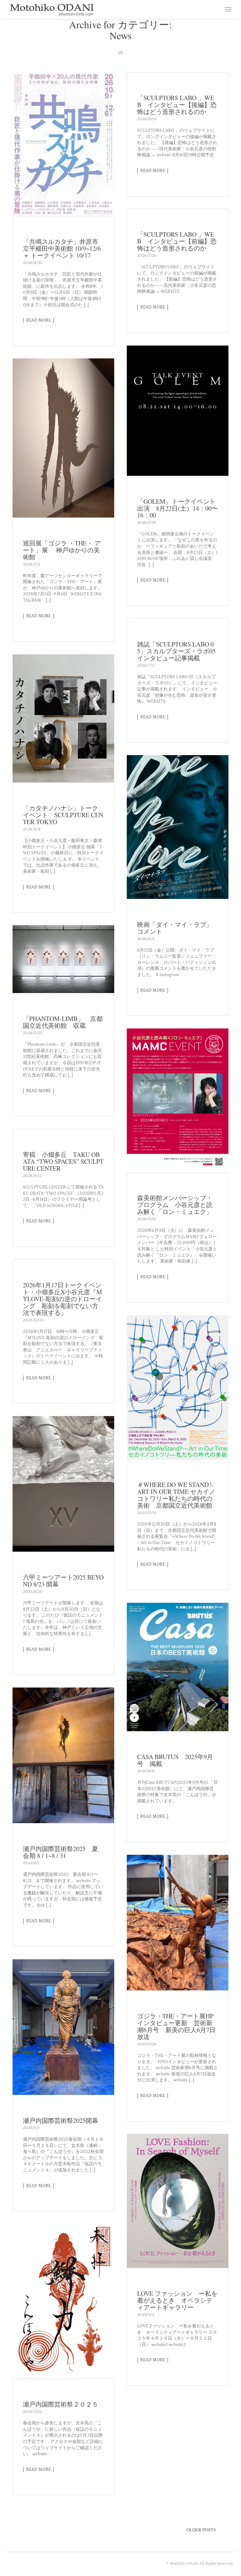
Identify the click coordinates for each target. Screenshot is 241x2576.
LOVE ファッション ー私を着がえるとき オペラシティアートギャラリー (177, 2300)
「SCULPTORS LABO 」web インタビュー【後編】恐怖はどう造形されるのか (177, 105)
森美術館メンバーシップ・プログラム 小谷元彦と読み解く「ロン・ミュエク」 (175, 1205)
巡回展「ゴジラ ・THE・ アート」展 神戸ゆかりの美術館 (62, 550)
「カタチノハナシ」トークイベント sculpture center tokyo (63, 815)
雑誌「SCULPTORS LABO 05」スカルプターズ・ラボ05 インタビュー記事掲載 (179, 651)
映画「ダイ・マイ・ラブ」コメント (175, 928)
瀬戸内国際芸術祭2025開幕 (61, 2120)
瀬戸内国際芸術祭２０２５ (64, 2404)
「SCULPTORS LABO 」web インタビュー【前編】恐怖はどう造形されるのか (177, 241)
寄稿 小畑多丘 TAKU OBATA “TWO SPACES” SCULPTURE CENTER (63, 1161)
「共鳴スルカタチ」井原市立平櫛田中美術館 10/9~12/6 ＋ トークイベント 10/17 (62, 248)
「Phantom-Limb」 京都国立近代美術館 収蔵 (63, 1022)
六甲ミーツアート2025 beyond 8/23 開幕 (63, 1581)
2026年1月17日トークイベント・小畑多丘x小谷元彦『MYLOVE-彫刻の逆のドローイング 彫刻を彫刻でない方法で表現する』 (62, 1299)
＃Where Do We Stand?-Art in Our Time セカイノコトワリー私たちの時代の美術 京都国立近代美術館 (176, 1495)
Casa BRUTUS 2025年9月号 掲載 (175, 1760)
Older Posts (201, 2530)
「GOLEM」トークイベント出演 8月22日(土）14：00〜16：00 (177, 508)
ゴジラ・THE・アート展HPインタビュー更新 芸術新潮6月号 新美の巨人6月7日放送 (176, 2026)
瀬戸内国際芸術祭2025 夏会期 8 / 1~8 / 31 (61, 1852)
